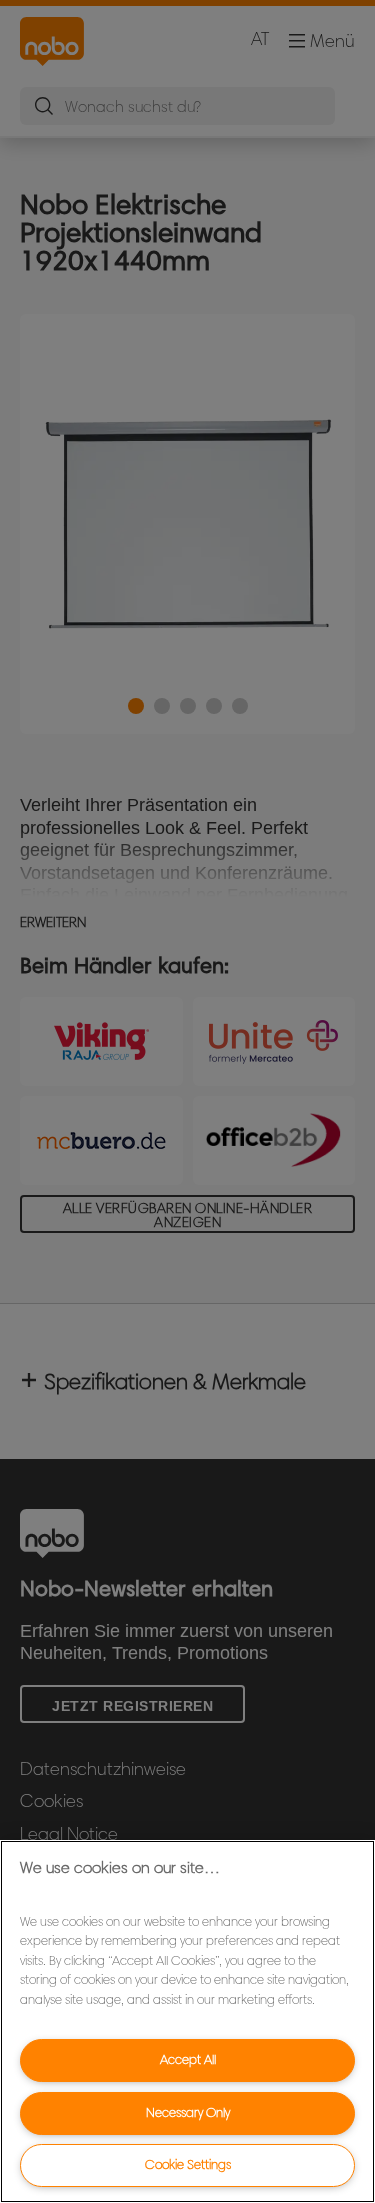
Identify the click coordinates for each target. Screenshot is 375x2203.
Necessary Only (188, 2112)
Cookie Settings (188, 2164)
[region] (187, 2021)
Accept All (188, 2059)
